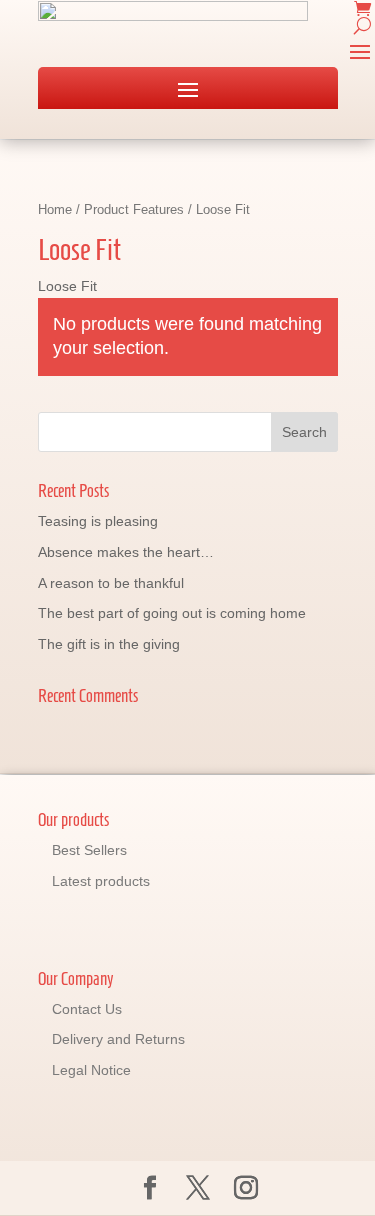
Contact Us (87, 1009)
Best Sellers (89, 850)
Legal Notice (91, 1070)
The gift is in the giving (109, 644)
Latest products (101, 881)
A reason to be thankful (111, 583)
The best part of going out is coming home (172, 613)
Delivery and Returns (118, 1039)
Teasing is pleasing (98, 521)
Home (55, 209)
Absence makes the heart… (126, 552)
